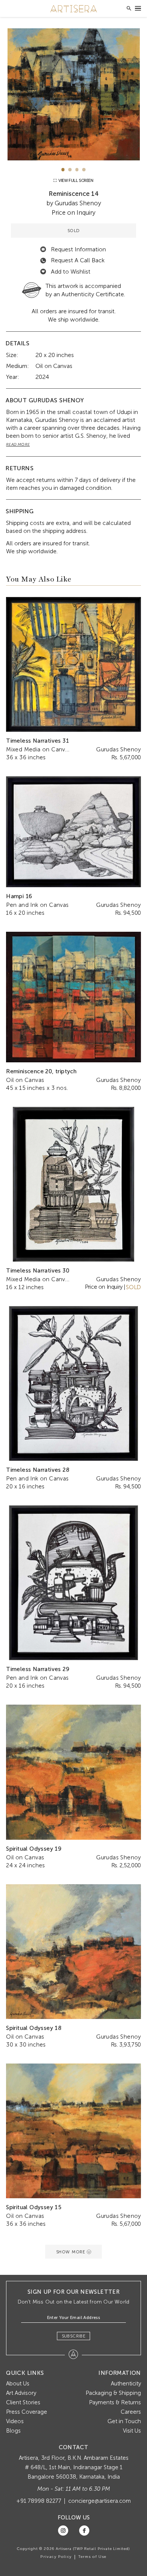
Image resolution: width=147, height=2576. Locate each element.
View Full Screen (75, 181)
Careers (131, 2412)
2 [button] (70, 170)
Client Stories (23, 2402)
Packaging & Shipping (113, 2393)
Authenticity (126, 2384)
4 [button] (84, 170)
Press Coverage (27, 2412)
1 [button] (63, 170)
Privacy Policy (56, 2557)
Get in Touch (124, 2421)
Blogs (13, 2431)
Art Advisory (21, 2393)
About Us (18, 2384)
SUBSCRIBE (74, 2336)
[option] (73, 94)
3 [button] (77, 170)
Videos (15, 2421)
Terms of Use (92, 2557)
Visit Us (132, 2431)
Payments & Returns (115, 2402)
